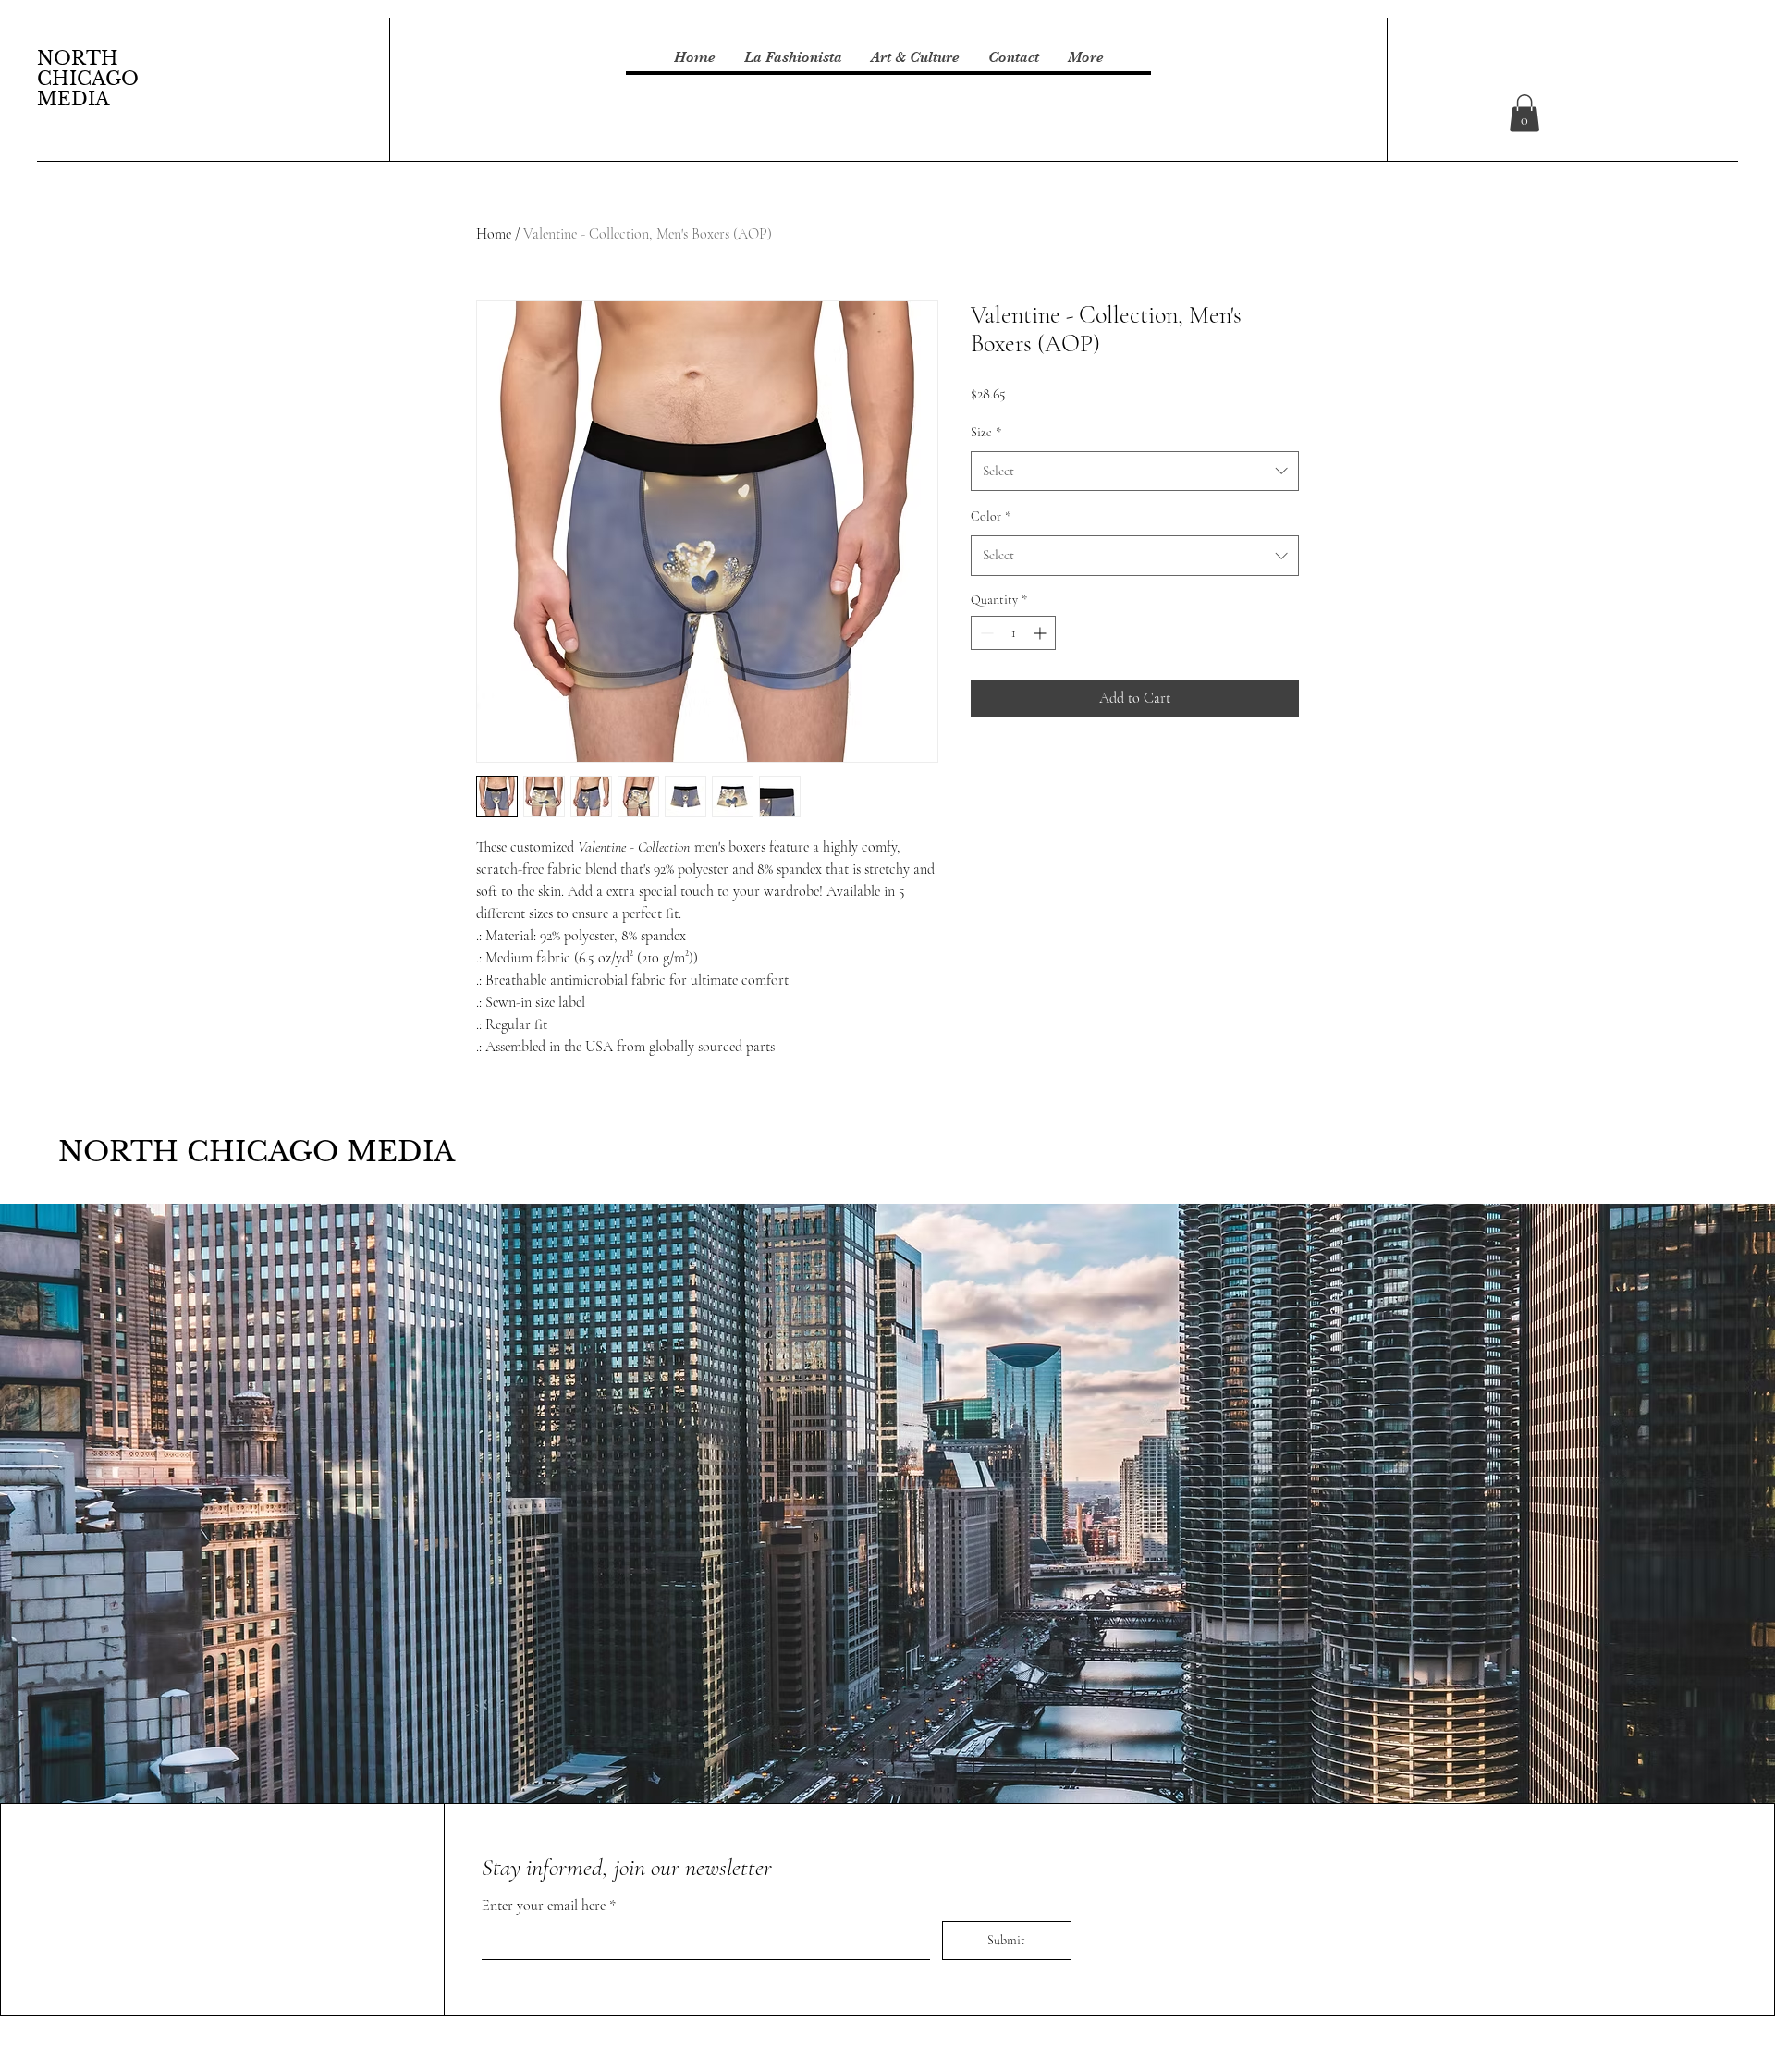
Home (494, 234)
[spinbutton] (1013, 633)
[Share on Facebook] (983, 768)
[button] (1524, 113)
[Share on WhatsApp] (1053, 768)
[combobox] (1135, 472)
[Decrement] (985, 633)
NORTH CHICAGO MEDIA (88, 79)
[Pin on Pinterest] (1018, 768)
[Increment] (1041, 633)
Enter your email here (545, 1906)
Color (991, 516)
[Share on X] (1088, 768)
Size (986, 432)
